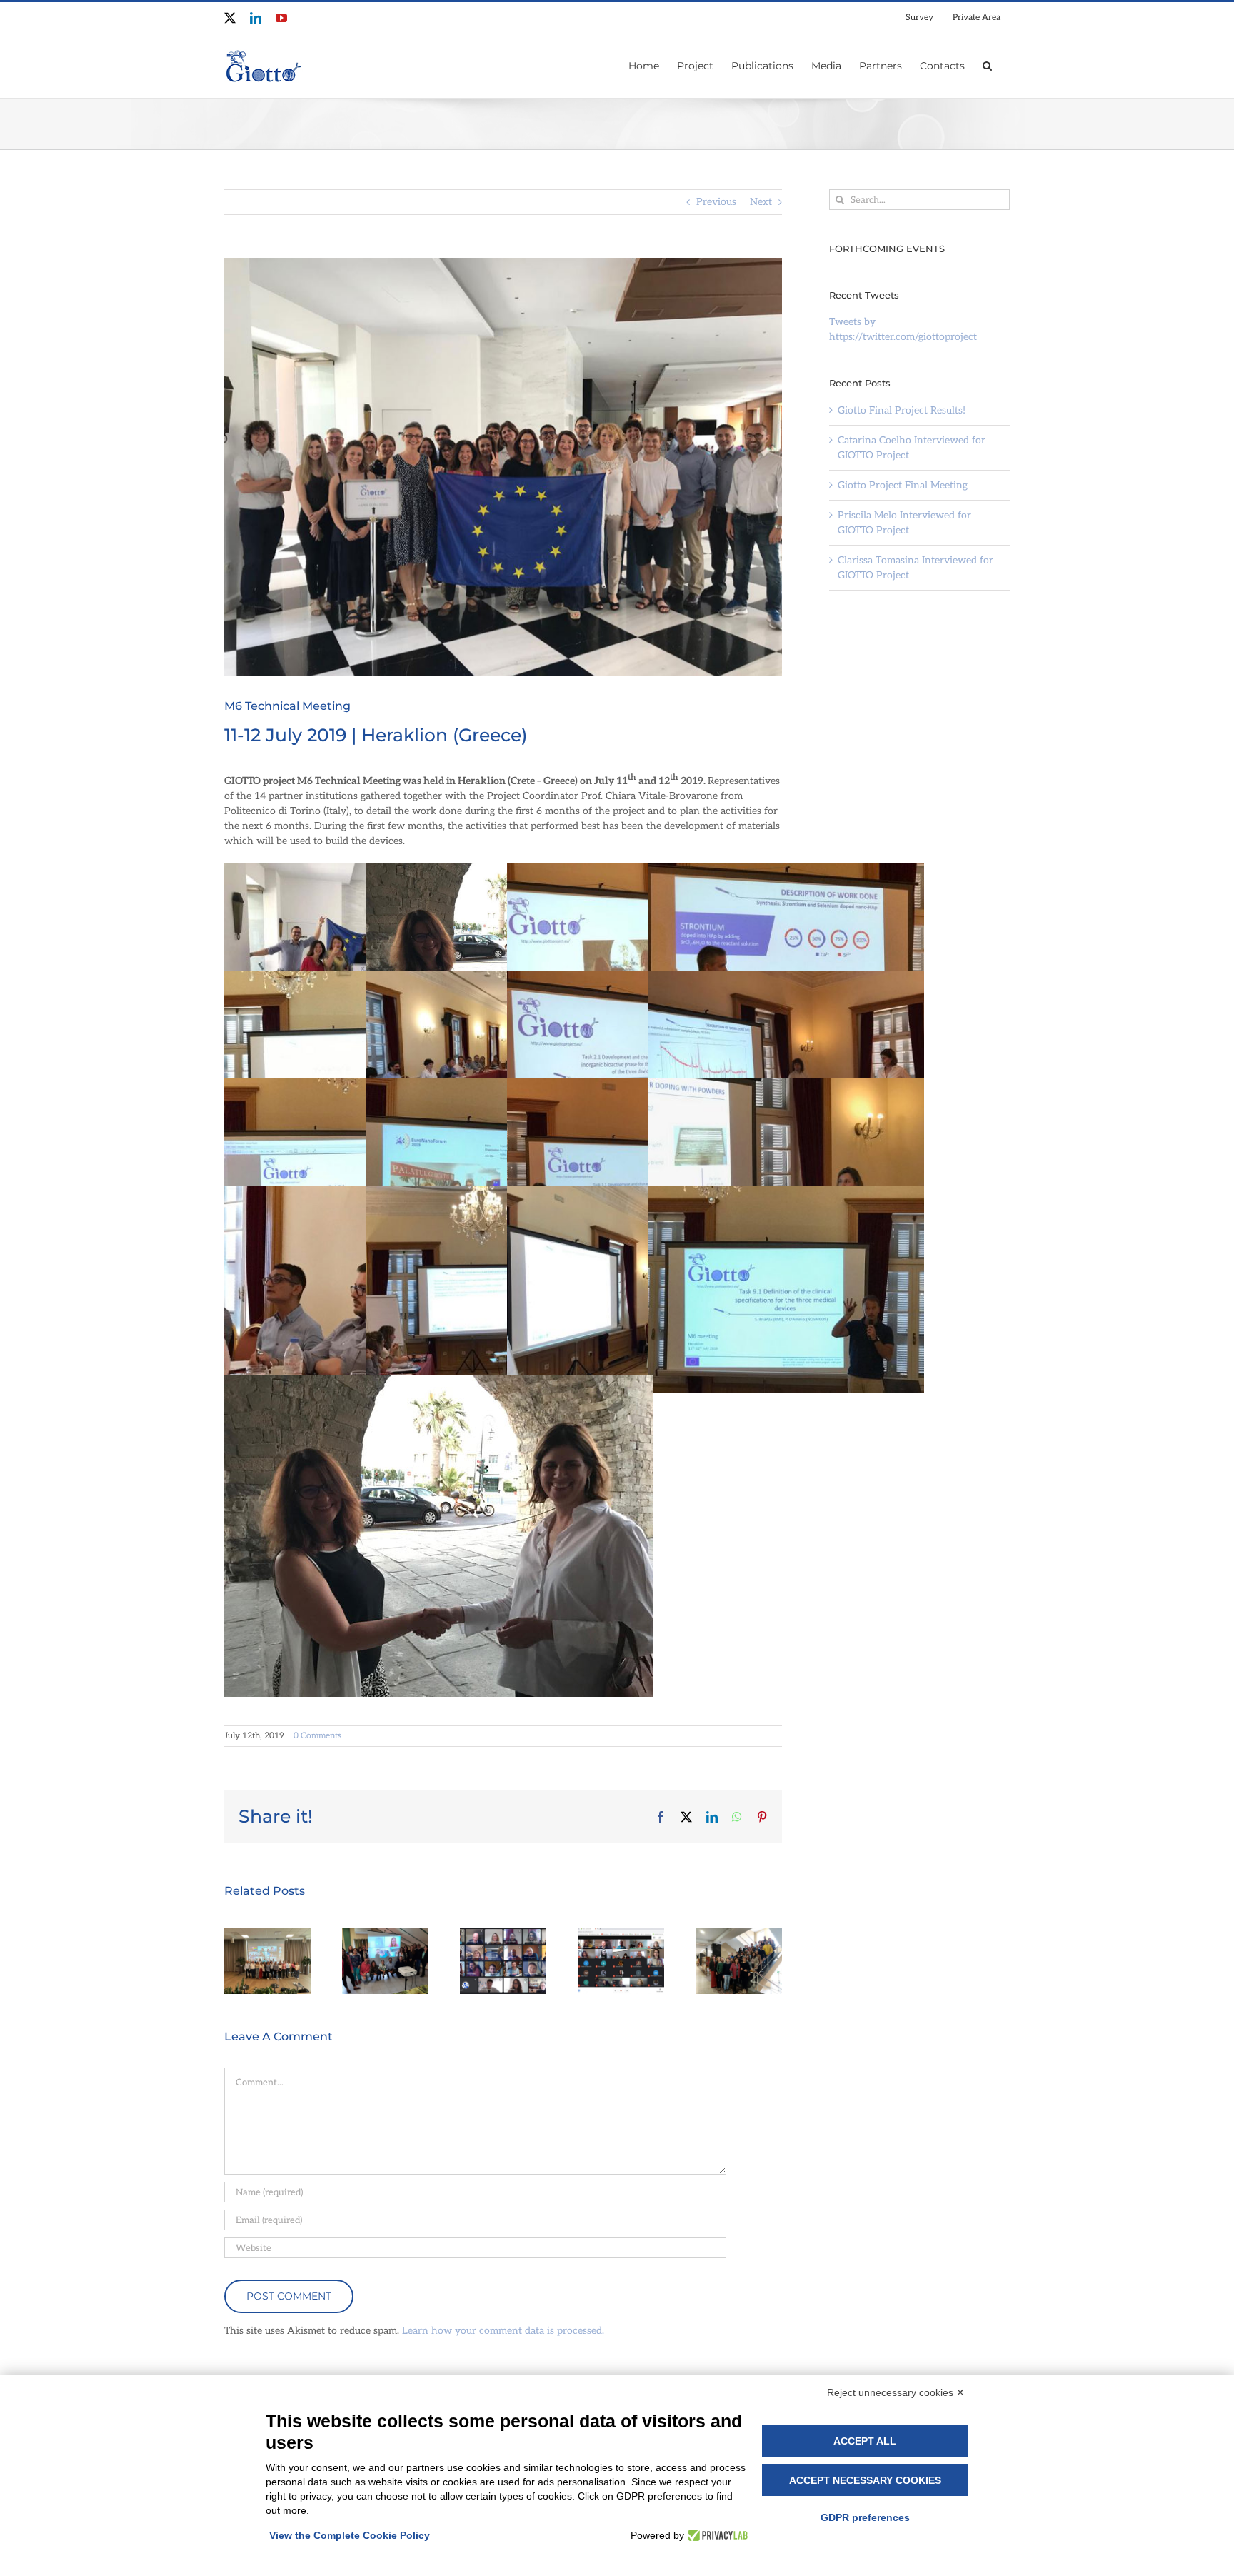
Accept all (865, 2441)
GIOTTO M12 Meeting (738, 1982)
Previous (716, 202)
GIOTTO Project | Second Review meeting (503, 1942)
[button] (987, 64)
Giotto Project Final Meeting (267, 1969)
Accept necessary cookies (865, 2480)
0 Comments (317, 1736)
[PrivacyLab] (716, 2535)
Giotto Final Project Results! (902, 410)
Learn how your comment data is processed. (503, 2331)
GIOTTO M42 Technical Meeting (385, 1969)
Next (761, 202)
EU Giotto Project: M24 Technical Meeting (621, 1942)
